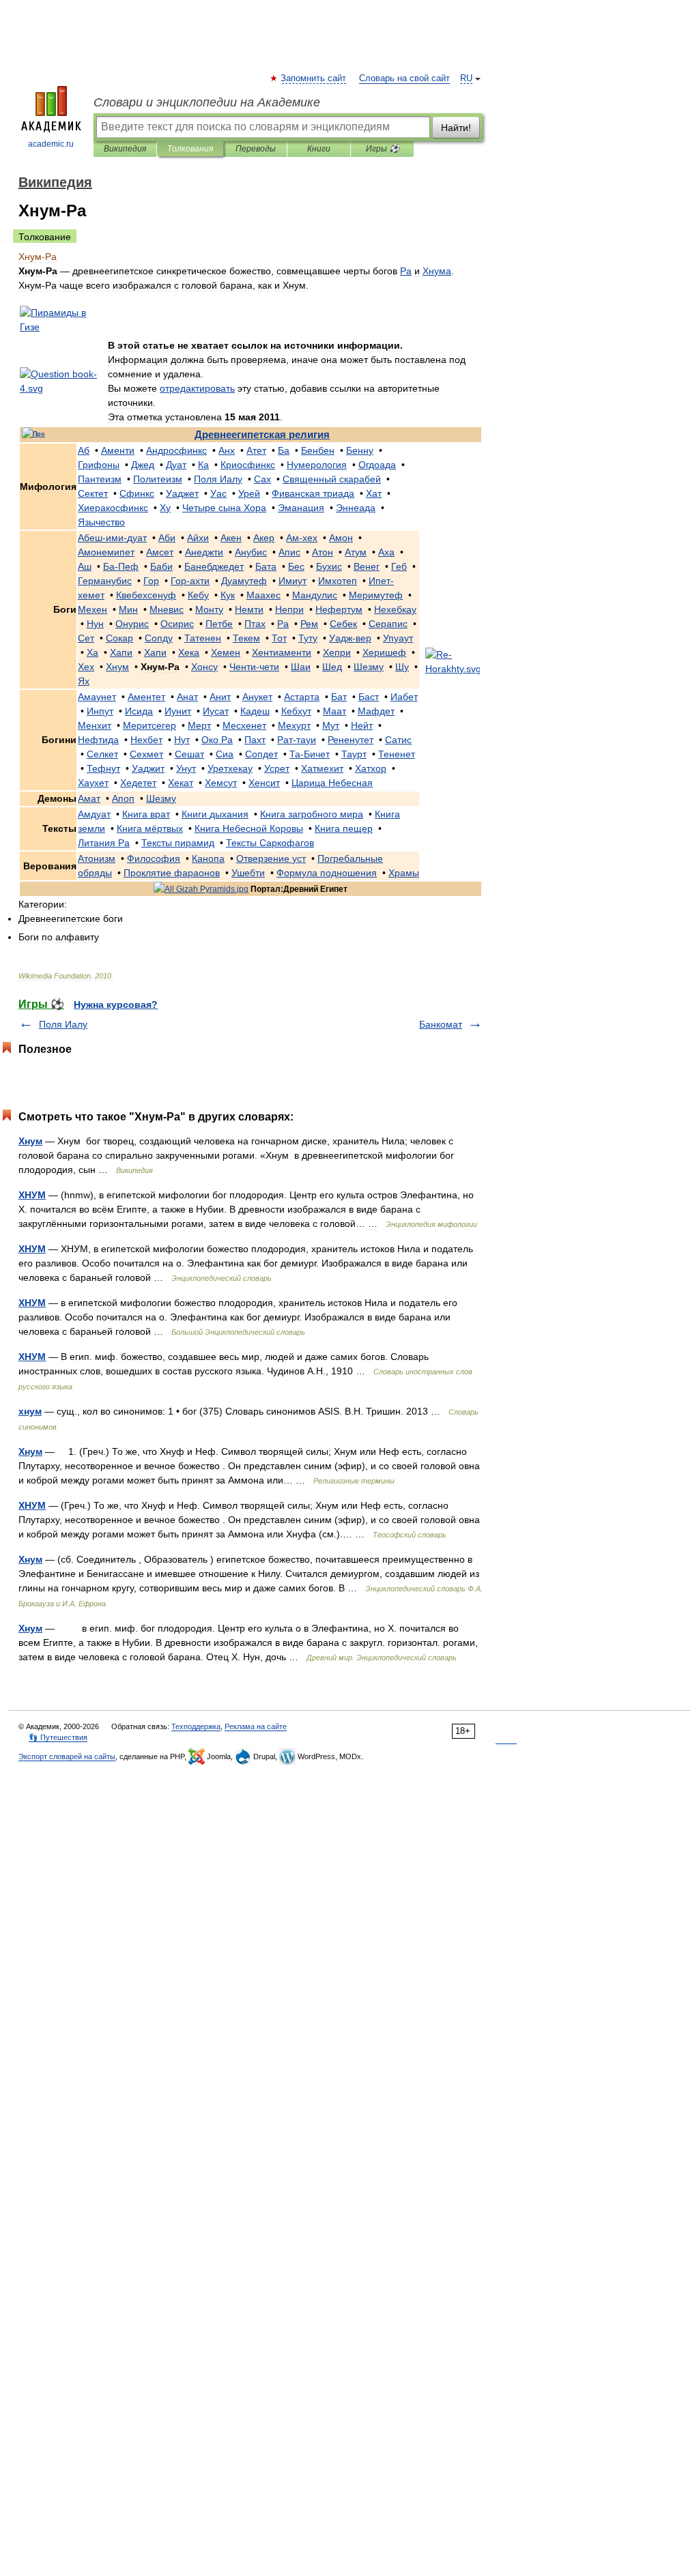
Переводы (256, 149)
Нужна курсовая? (116, 1004)
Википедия (125, 149)
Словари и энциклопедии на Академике (207, 102)
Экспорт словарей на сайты (67, 1756)
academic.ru (51, 144)
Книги (319, 149)
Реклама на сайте (256, 1726)
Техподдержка (196, 1726)
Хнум (30, 1141)
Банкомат (441, 1024)
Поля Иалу (63, 1024)
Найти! (456, 128)
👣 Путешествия (58, 1737)
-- (112, 538)
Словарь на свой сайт (404, 78)
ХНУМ (32, 1195)
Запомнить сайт (314, 78)
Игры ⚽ (383, 149)
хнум (30, 1411)
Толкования (190, 149)
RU (466, 78)
